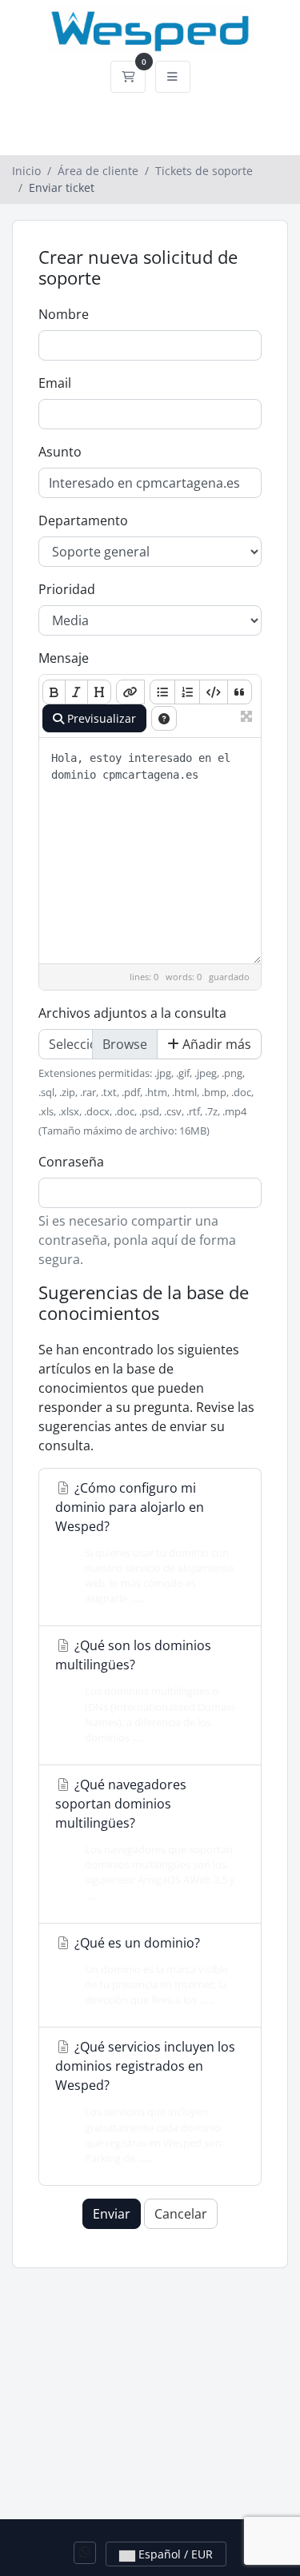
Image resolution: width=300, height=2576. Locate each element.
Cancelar (181, 2214)
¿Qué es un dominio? (150, 1970)
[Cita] (240, 692)
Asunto (60, 452)
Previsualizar (100, 718)
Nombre (64, 314)
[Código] (214, 692)
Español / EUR (174, 2554)
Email (55, 383)
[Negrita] (54, 692)
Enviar (112, 2214)
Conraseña (71, 1162)
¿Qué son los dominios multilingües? (145, 1691)
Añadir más (215, 1044)
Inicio (26, 171)
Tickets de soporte (204, 171)
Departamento (83, 520)
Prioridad (67, 589)
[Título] (99, 692)
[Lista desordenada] (162, 692)
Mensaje (64, 658)
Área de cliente (98, 171)
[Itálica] (76, 692)
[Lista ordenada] (187, 692)
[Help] (164, 718)
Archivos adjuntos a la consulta (132, 1013)
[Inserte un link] (130, 692)
